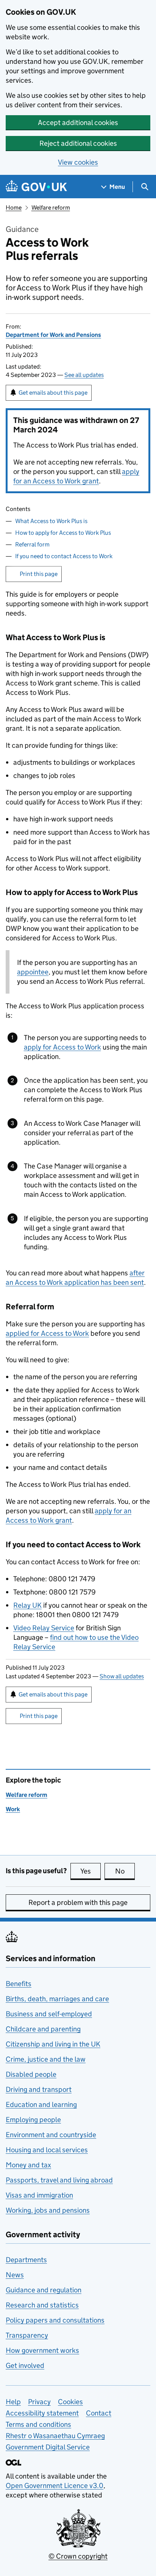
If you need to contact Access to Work (64, 556)
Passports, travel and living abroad (59, 2180)
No (125, 1871)
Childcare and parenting (43, 2029)
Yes (90, 1871)
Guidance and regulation (44, 2290)
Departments (26, 2260)
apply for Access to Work (62, 1047)
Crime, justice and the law (46, 2059)
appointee (33, 972)
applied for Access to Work (47, 1333)
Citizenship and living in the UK (53, 2044)
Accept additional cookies (78, 123)
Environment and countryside (51, 2135)
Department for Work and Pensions (53, 335)
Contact (99, 2413)
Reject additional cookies (78, 143)
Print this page (39, 574)
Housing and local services (47, 2150)
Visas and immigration (39, 2195)
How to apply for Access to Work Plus (63, 533)
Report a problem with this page (78, 1902)
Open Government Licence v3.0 (55, 2486)
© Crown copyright (78, 2556)
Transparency (27, 2335)
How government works (42, 2350)
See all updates (84, 375)
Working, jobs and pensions (48, 2210)
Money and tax (28, 2165)
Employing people (33, 2120)
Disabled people (31, 2074)
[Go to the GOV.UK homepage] (36, 187)
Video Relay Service (44, 1628)
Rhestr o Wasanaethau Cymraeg (55, 2436)
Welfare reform (51, 208)
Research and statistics (42, 2305)
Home (14, 208)
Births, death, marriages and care (57, 1999)
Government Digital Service (48, 2447)
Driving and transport (39, 2089)
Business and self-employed (49, 2014)
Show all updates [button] (122, 1676)
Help (13, 2402)
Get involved (25, 2365)
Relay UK (27, 1605)
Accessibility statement (42, 2413)
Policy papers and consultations (55, 2320)
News (15, 2275)
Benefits (19, 1984)
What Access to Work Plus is (51, 521)
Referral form (32, 544)
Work (13, 1809)
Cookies (70, 2402)
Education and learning (41, 2104)
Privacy (39, 2402)
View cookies (78, 162)
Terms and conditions (38, 2424)
